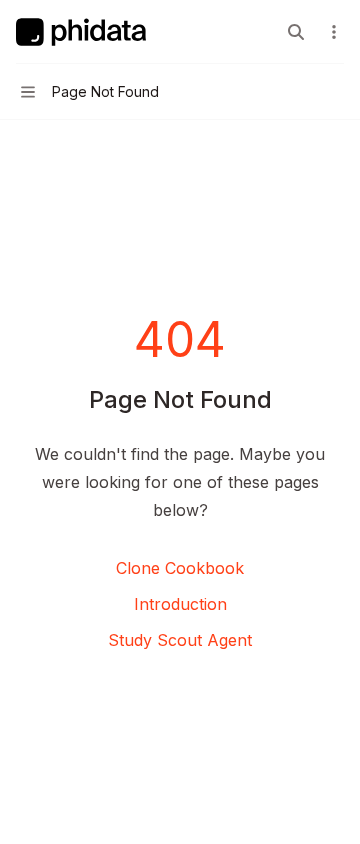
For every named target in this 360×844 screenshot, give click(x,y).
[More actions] (334, 32)
